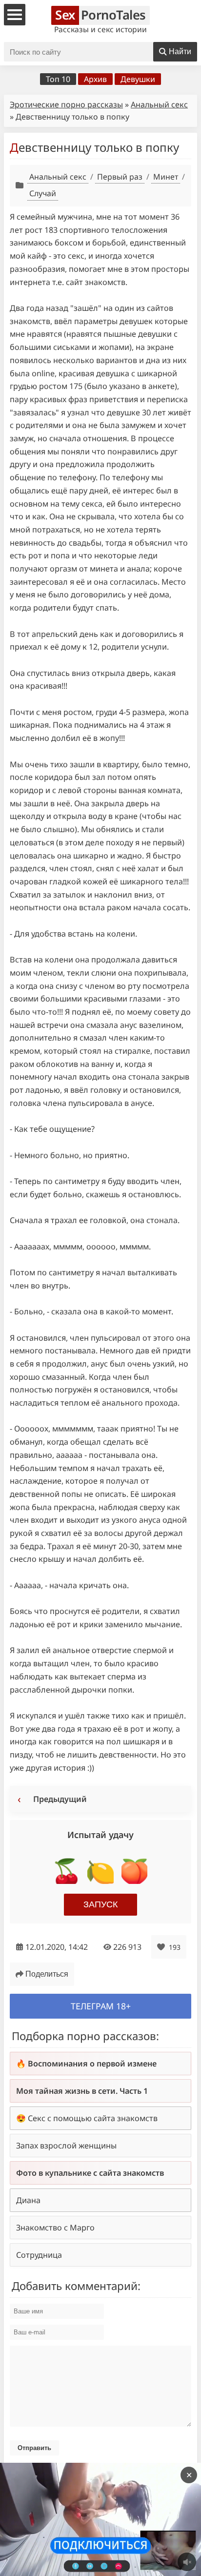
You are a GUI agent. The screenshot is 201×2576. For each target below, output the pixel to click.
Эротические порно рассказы (66, 104)
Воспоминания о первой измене (92, 2064)
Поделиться (47, 1974)
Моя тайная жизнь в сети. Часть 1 (82, 2091)
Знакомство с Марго (55, 2228)
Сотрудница (39, 2255)
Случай (43, 193)
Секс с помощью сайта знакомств (93, 2118)
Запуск (100, 1904)
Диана (28, 2200)
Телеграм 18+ (101, 2006)
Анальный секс (159, 104)
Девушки (138, 79)
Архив (95, 79)
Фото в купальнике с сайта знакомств (90, 2173)
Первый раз (120, 177)
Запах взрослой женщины (66, 2146)
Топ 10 (58, 79)
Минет (166, 177)
